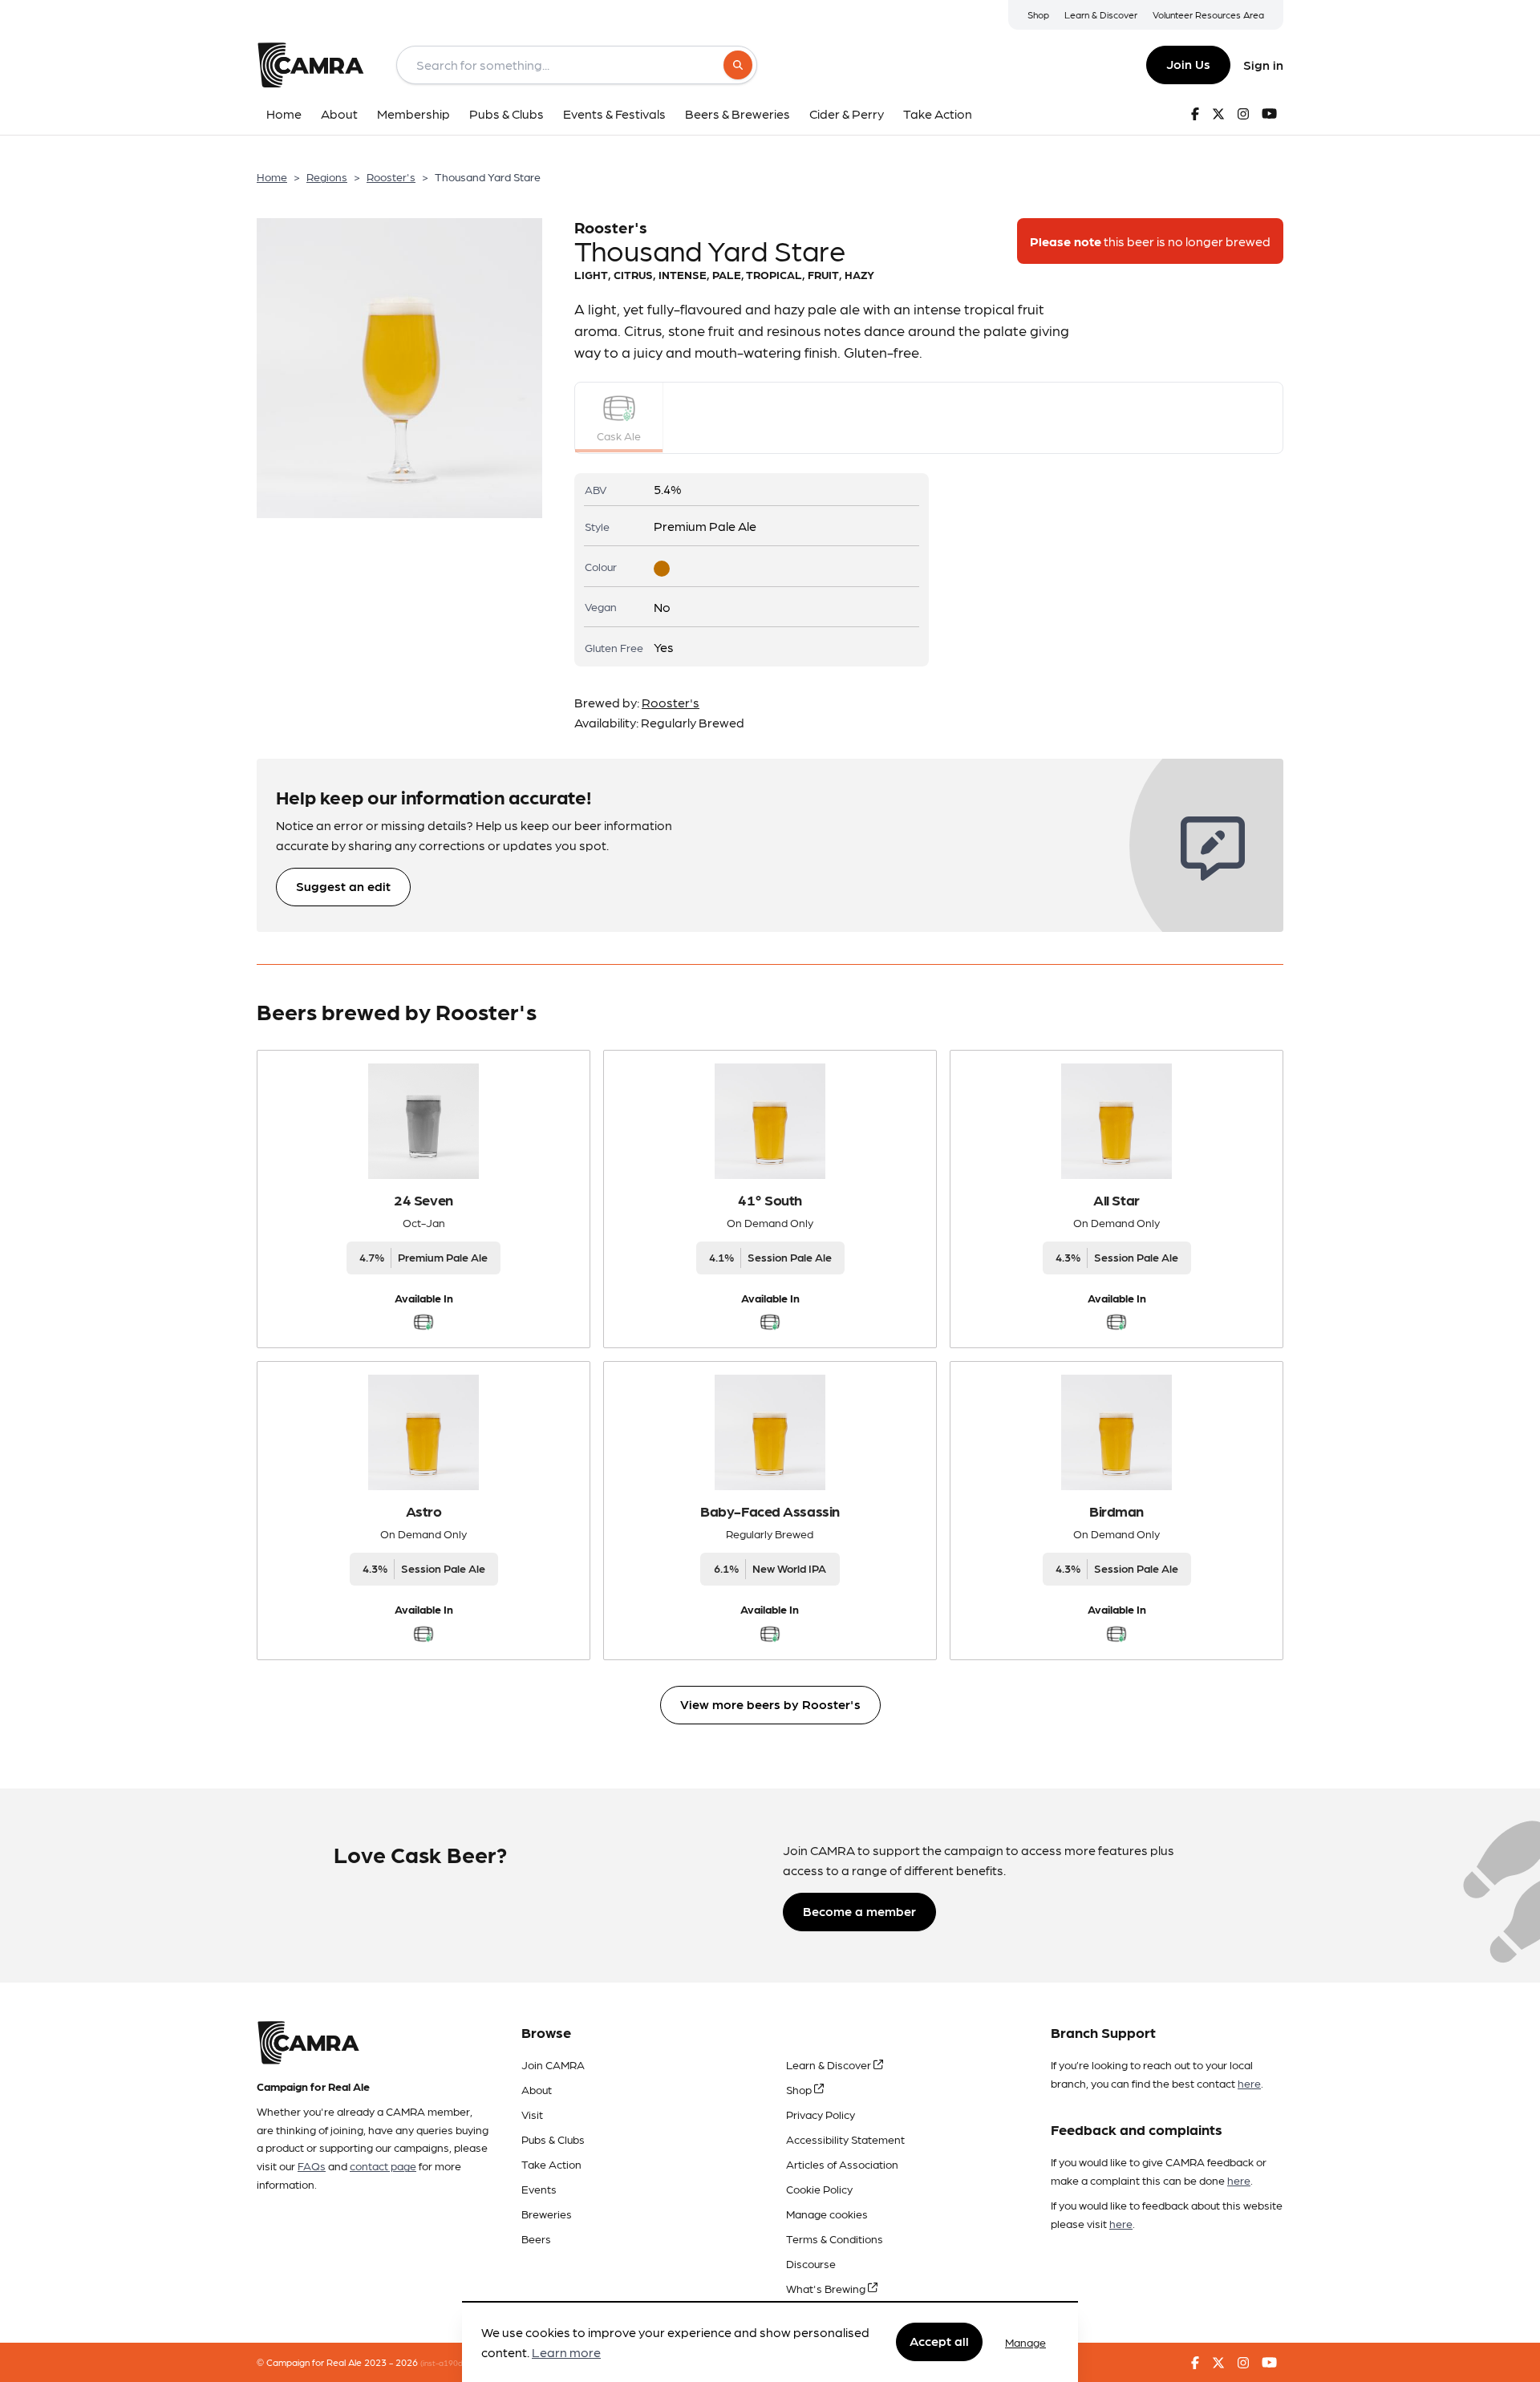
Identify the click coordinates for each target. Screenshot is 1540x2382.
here (1249, 2083)
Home (272, 176)
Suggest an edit (343, 886)
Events (539, 2189)
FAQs (312, 2165)
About (537, 2089)
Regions (327, 176)
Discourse (811, 2263)
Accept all (939, 2341)
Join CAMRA (553, 2064)
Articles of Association (842, 2164)
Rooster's (391, 176)
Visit (532, 2114)
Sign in (1263, 65)
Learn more (566, 2353)
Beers (536, 2238)
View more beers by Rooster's (770, 1704)
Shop (1038, 14)
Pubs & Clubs (553, 2139)
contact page (383, 2165)
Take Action (551, 2164)
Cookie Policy (819, 2189)
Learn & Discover (1101, 14)
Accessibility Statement (845, 2139)
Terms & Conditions (835, 2238)
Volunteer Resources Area (1208, 14)
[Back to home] (310, 65)
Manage (1025, 2342)
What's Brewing (827, 2288)
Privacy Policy (821, 2114)
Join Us (1188, 64)
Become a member (859, 1911)
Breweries (547, 2214)
